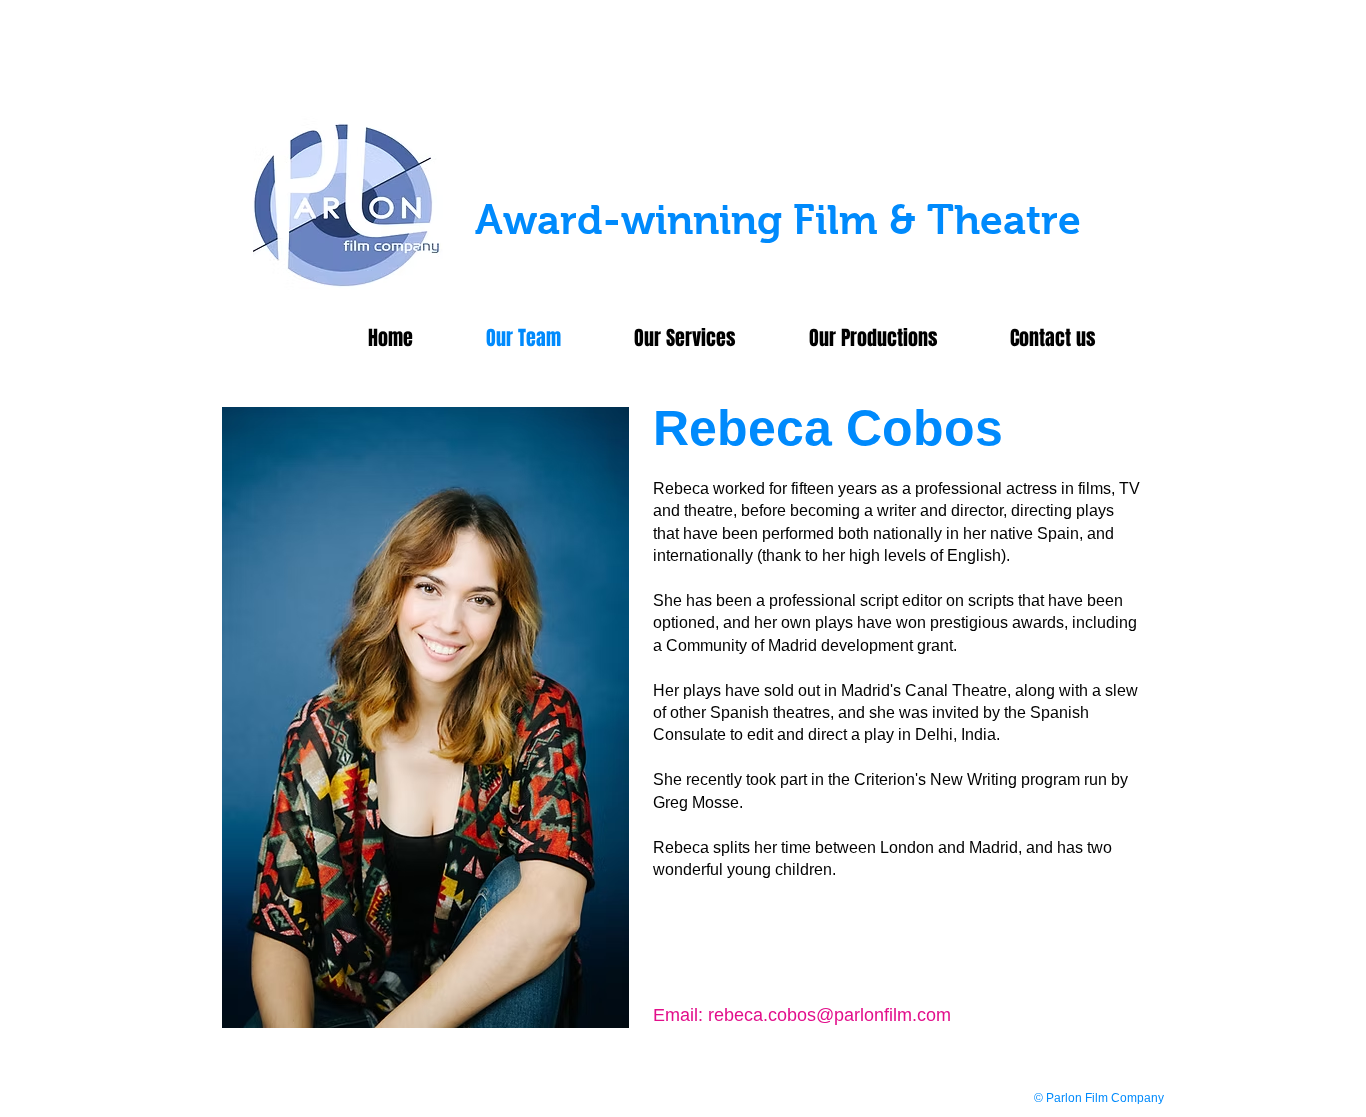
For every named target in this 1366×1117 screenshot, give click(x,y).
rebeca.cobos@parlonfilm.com (829, 1015)
